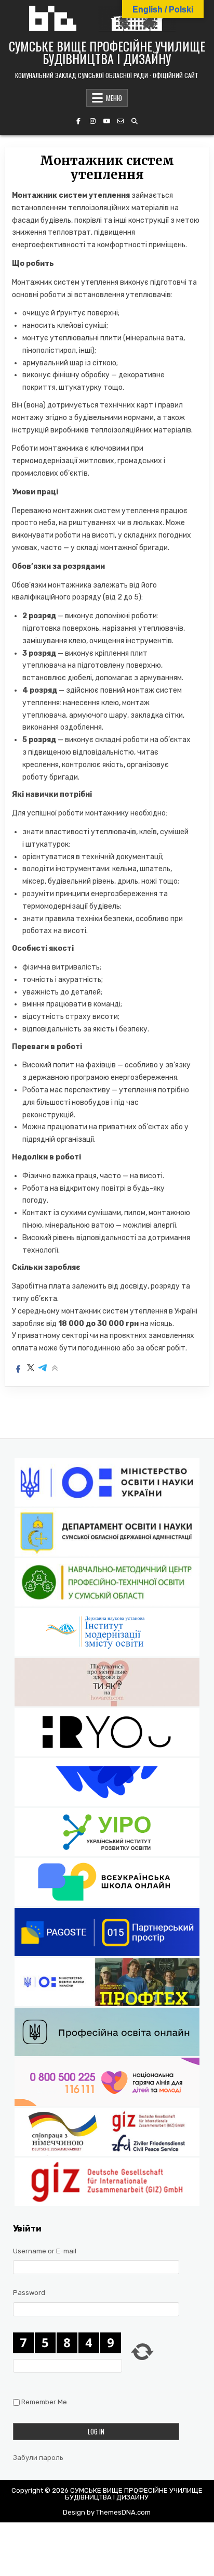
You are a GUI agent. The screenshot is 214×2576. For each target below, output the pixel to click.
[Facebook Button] (78, 121)
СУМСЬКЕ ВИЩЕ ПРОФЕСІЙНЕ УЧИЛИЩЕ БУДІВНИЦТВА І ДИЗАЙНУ (107, 52)
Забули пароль (38, 2458)
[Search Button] (135, 121)
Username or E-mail (45, 2251)
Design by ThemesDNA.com (107, 2512)
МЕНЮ (114, 98)
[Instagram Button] (92, 121)
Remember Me (44, 2402)
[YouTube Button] (106, 121)
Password (29, 2293)
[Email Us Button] (121, 121)
